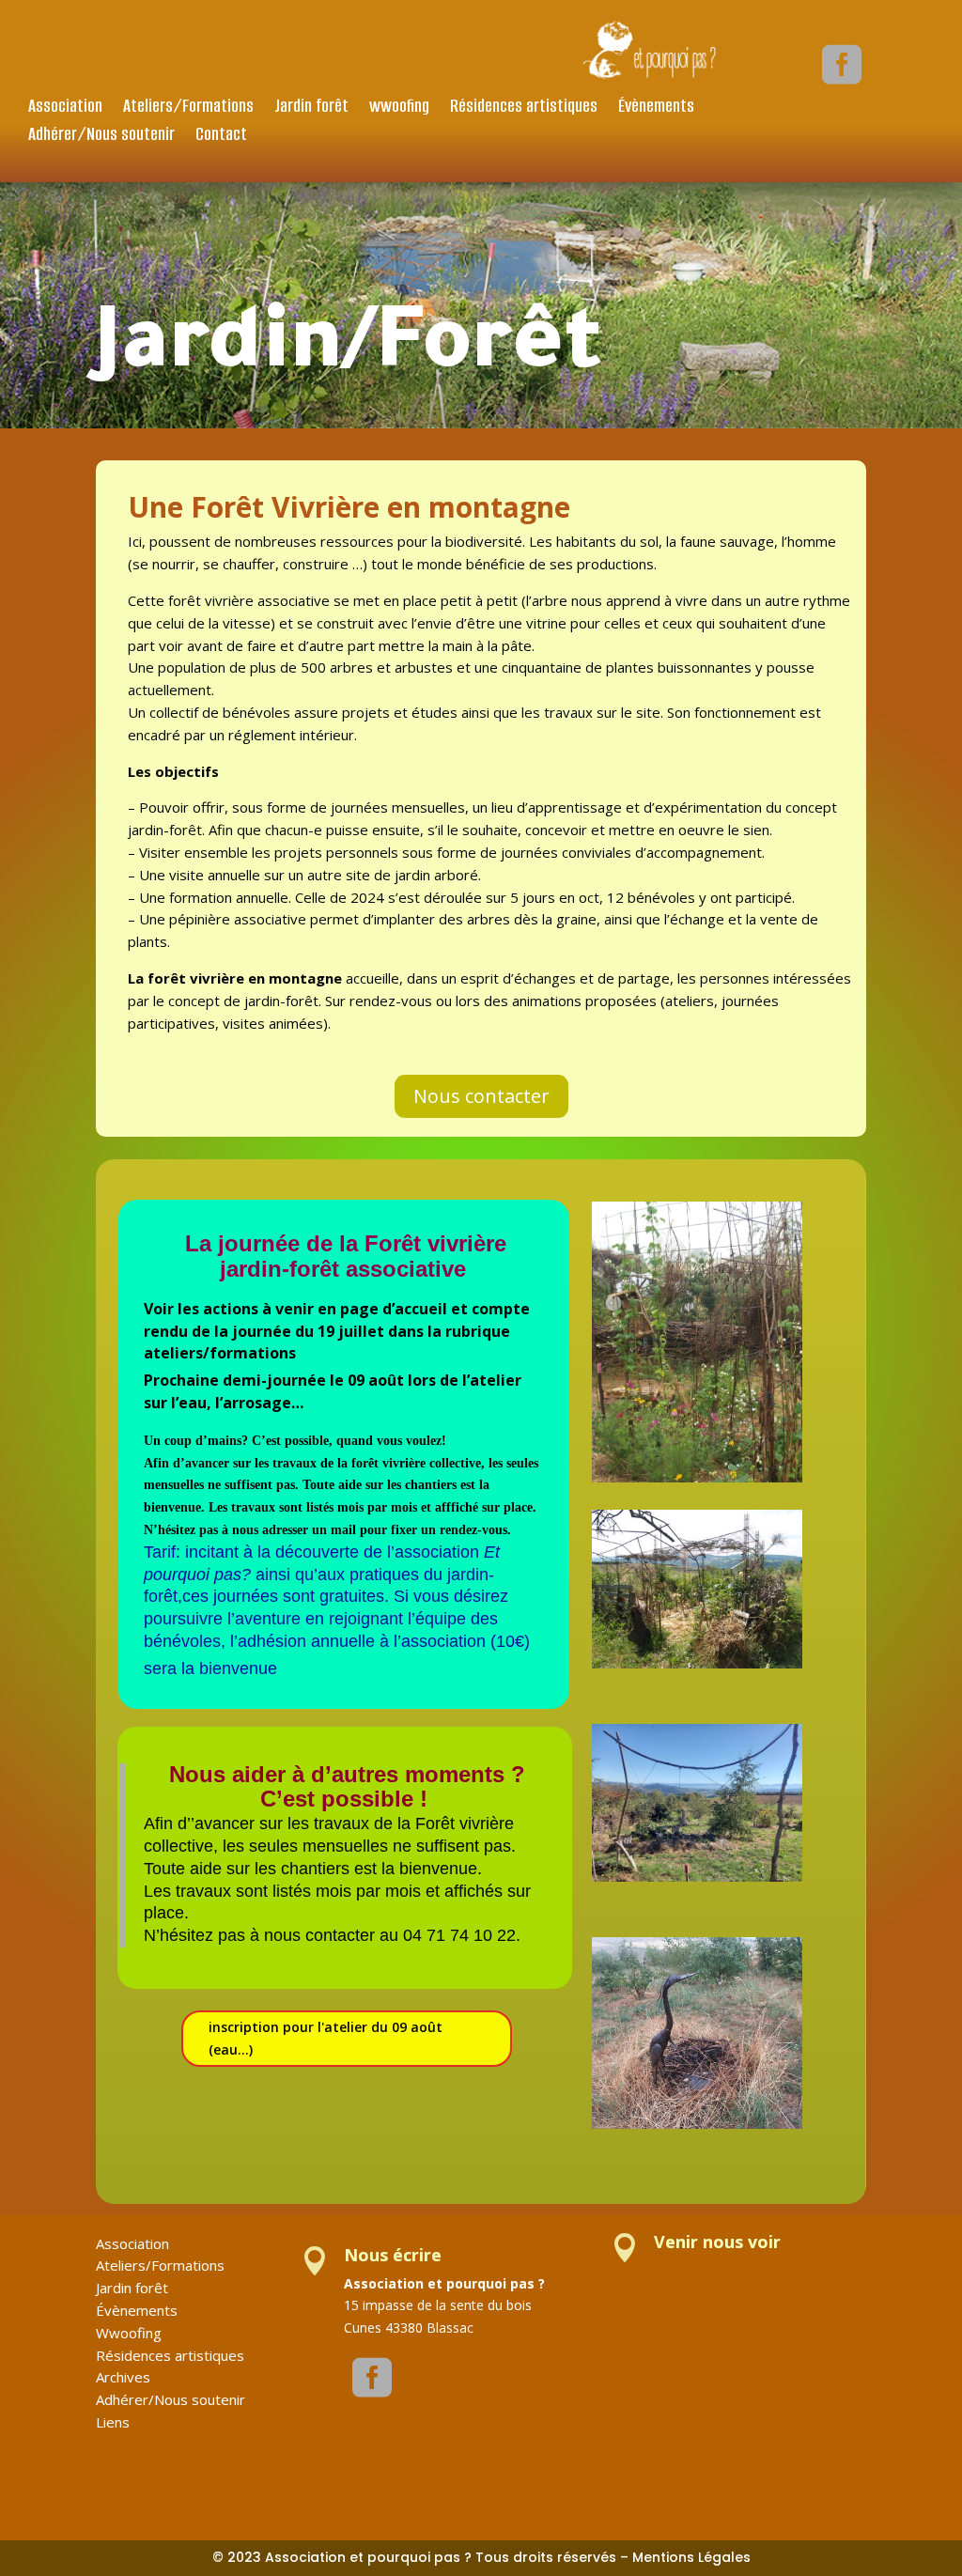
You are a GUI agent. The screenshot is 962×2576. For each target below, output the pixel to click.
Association (65, 109)
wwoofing (399, 109)
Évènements (656, 109)
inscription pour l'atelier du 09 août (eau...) (326, 2038)
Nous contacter (481, 1096)
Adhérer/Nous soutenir (101, 137)
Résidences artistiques (524, 109)
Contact (221, 137)
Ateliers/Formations (188, 109)
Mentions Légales (691, 2557)
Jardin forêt (311, 109)
